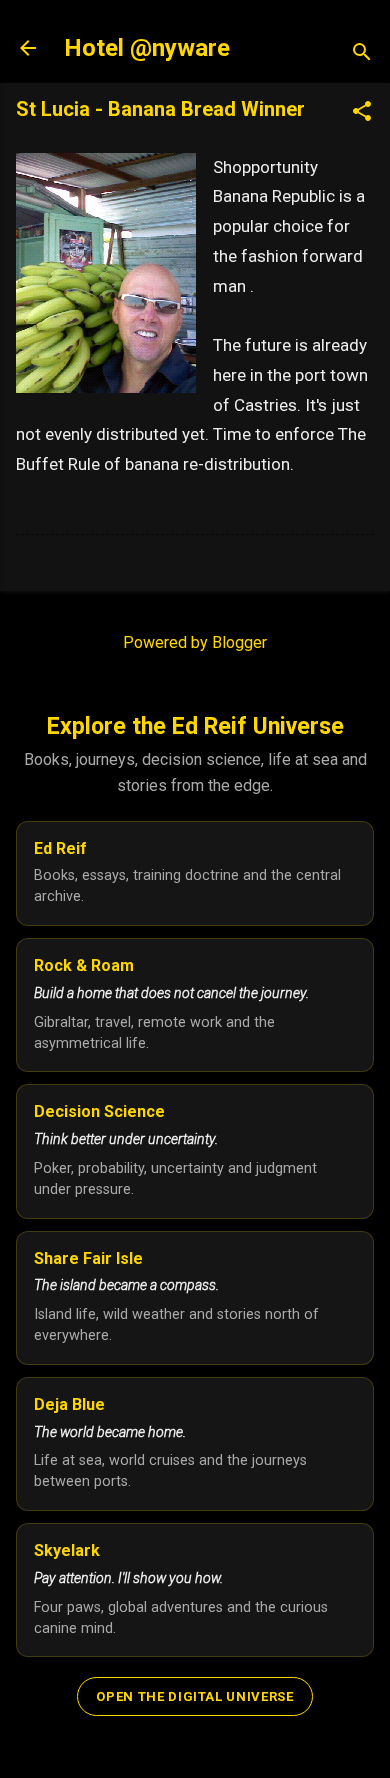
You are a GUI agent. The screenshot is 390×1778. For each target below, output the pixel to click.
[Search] (362, 54)
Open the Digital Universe (194, 1696)
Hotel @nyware (147, 48)
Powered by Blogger (195, 642)
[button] (362, 113)
